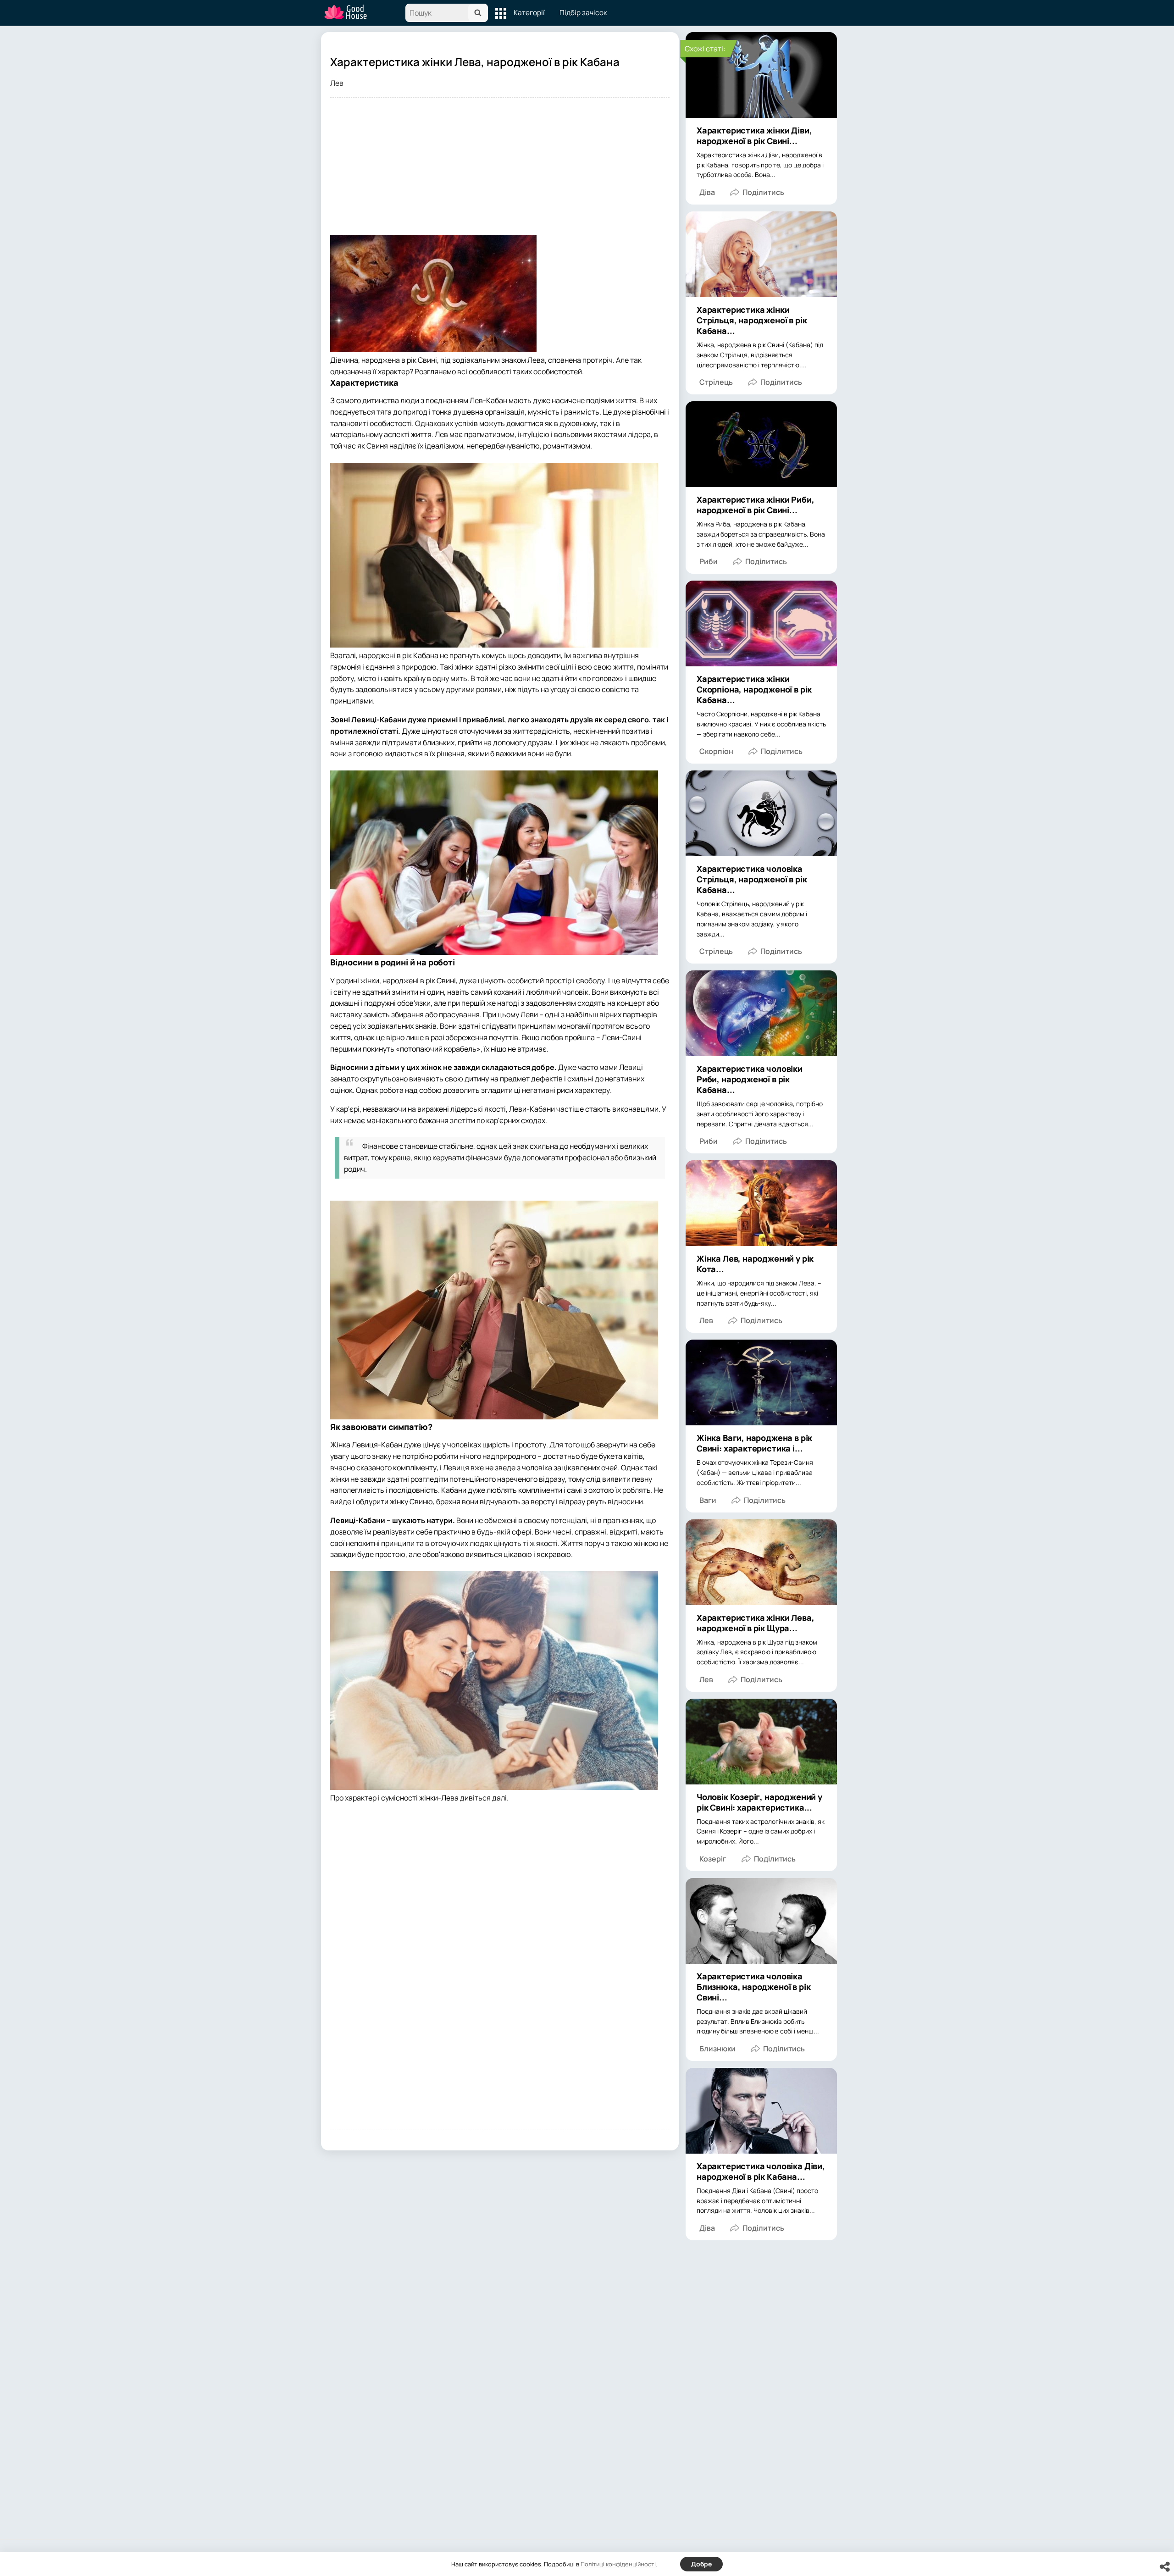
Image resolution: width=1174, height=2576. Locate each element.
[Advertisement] (500, 171)
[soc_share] (1165, 2567)
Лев (337, 83)
